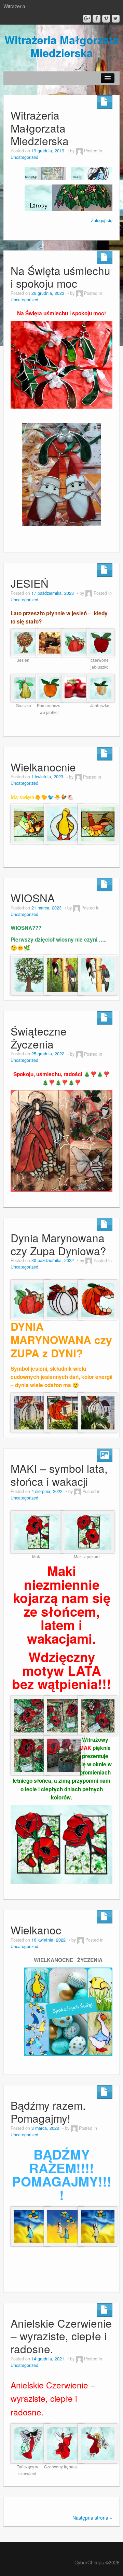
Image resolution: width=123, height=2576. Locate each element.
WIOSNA (33, 898)
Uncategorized (24, 157)
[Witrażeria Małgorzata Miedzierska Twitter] (116, 19)
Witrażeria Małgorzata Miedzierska (62, 46)
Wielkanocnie (43, 767)
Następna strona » (92, 2518)
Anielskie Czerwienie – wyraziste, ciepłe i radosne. (61, 2336)
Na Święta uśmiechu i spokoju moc (60, 277)
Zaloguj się (102, 220)
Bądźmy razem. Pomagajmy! (48, 2112)
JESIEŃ (30, 583)
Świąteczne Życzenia (39, 1037)
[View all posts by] (79, 151)
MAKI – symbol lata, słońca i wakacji (59, 1475)
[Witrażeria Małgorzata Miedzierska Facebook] (97, 19)
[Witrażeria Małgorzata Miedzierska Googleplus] (87, 19)
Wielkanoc (36, 1930)
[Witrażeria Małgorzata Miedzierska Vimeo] (106, 19)
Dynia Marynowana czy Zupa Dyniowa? (58, 1244)
